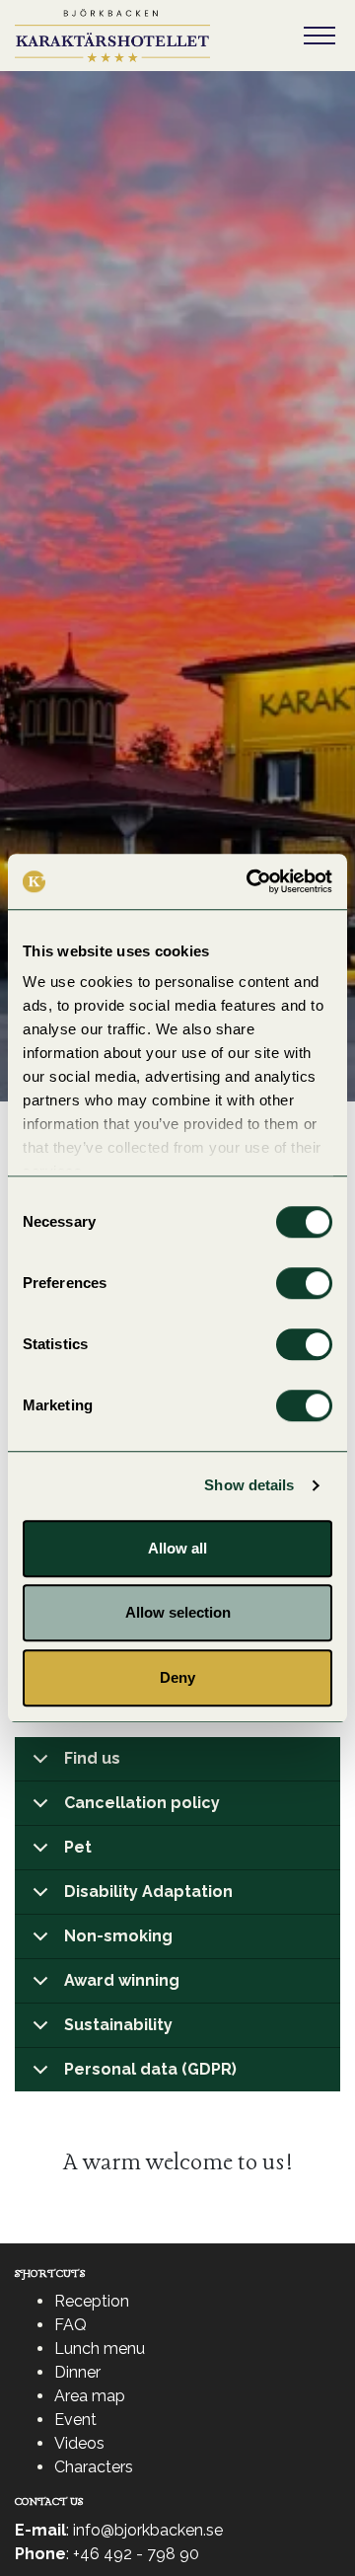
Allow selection (178, 1612)
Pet (78, 1847)
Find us (92, 1758)
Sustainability (118, 2025)
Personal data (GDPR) (150, 2069)
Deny (177, 1677)
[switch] (304, 1283)
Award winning (122, 1980)
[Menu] (319, 36)
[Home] (112, 36)
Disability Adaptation (148, 1892)
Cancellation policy (142, 1803)
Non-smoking (118, 1936)
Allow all (177, 1548)
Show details (249, 1485)
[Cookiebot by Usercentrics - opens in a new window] (250, 881)
